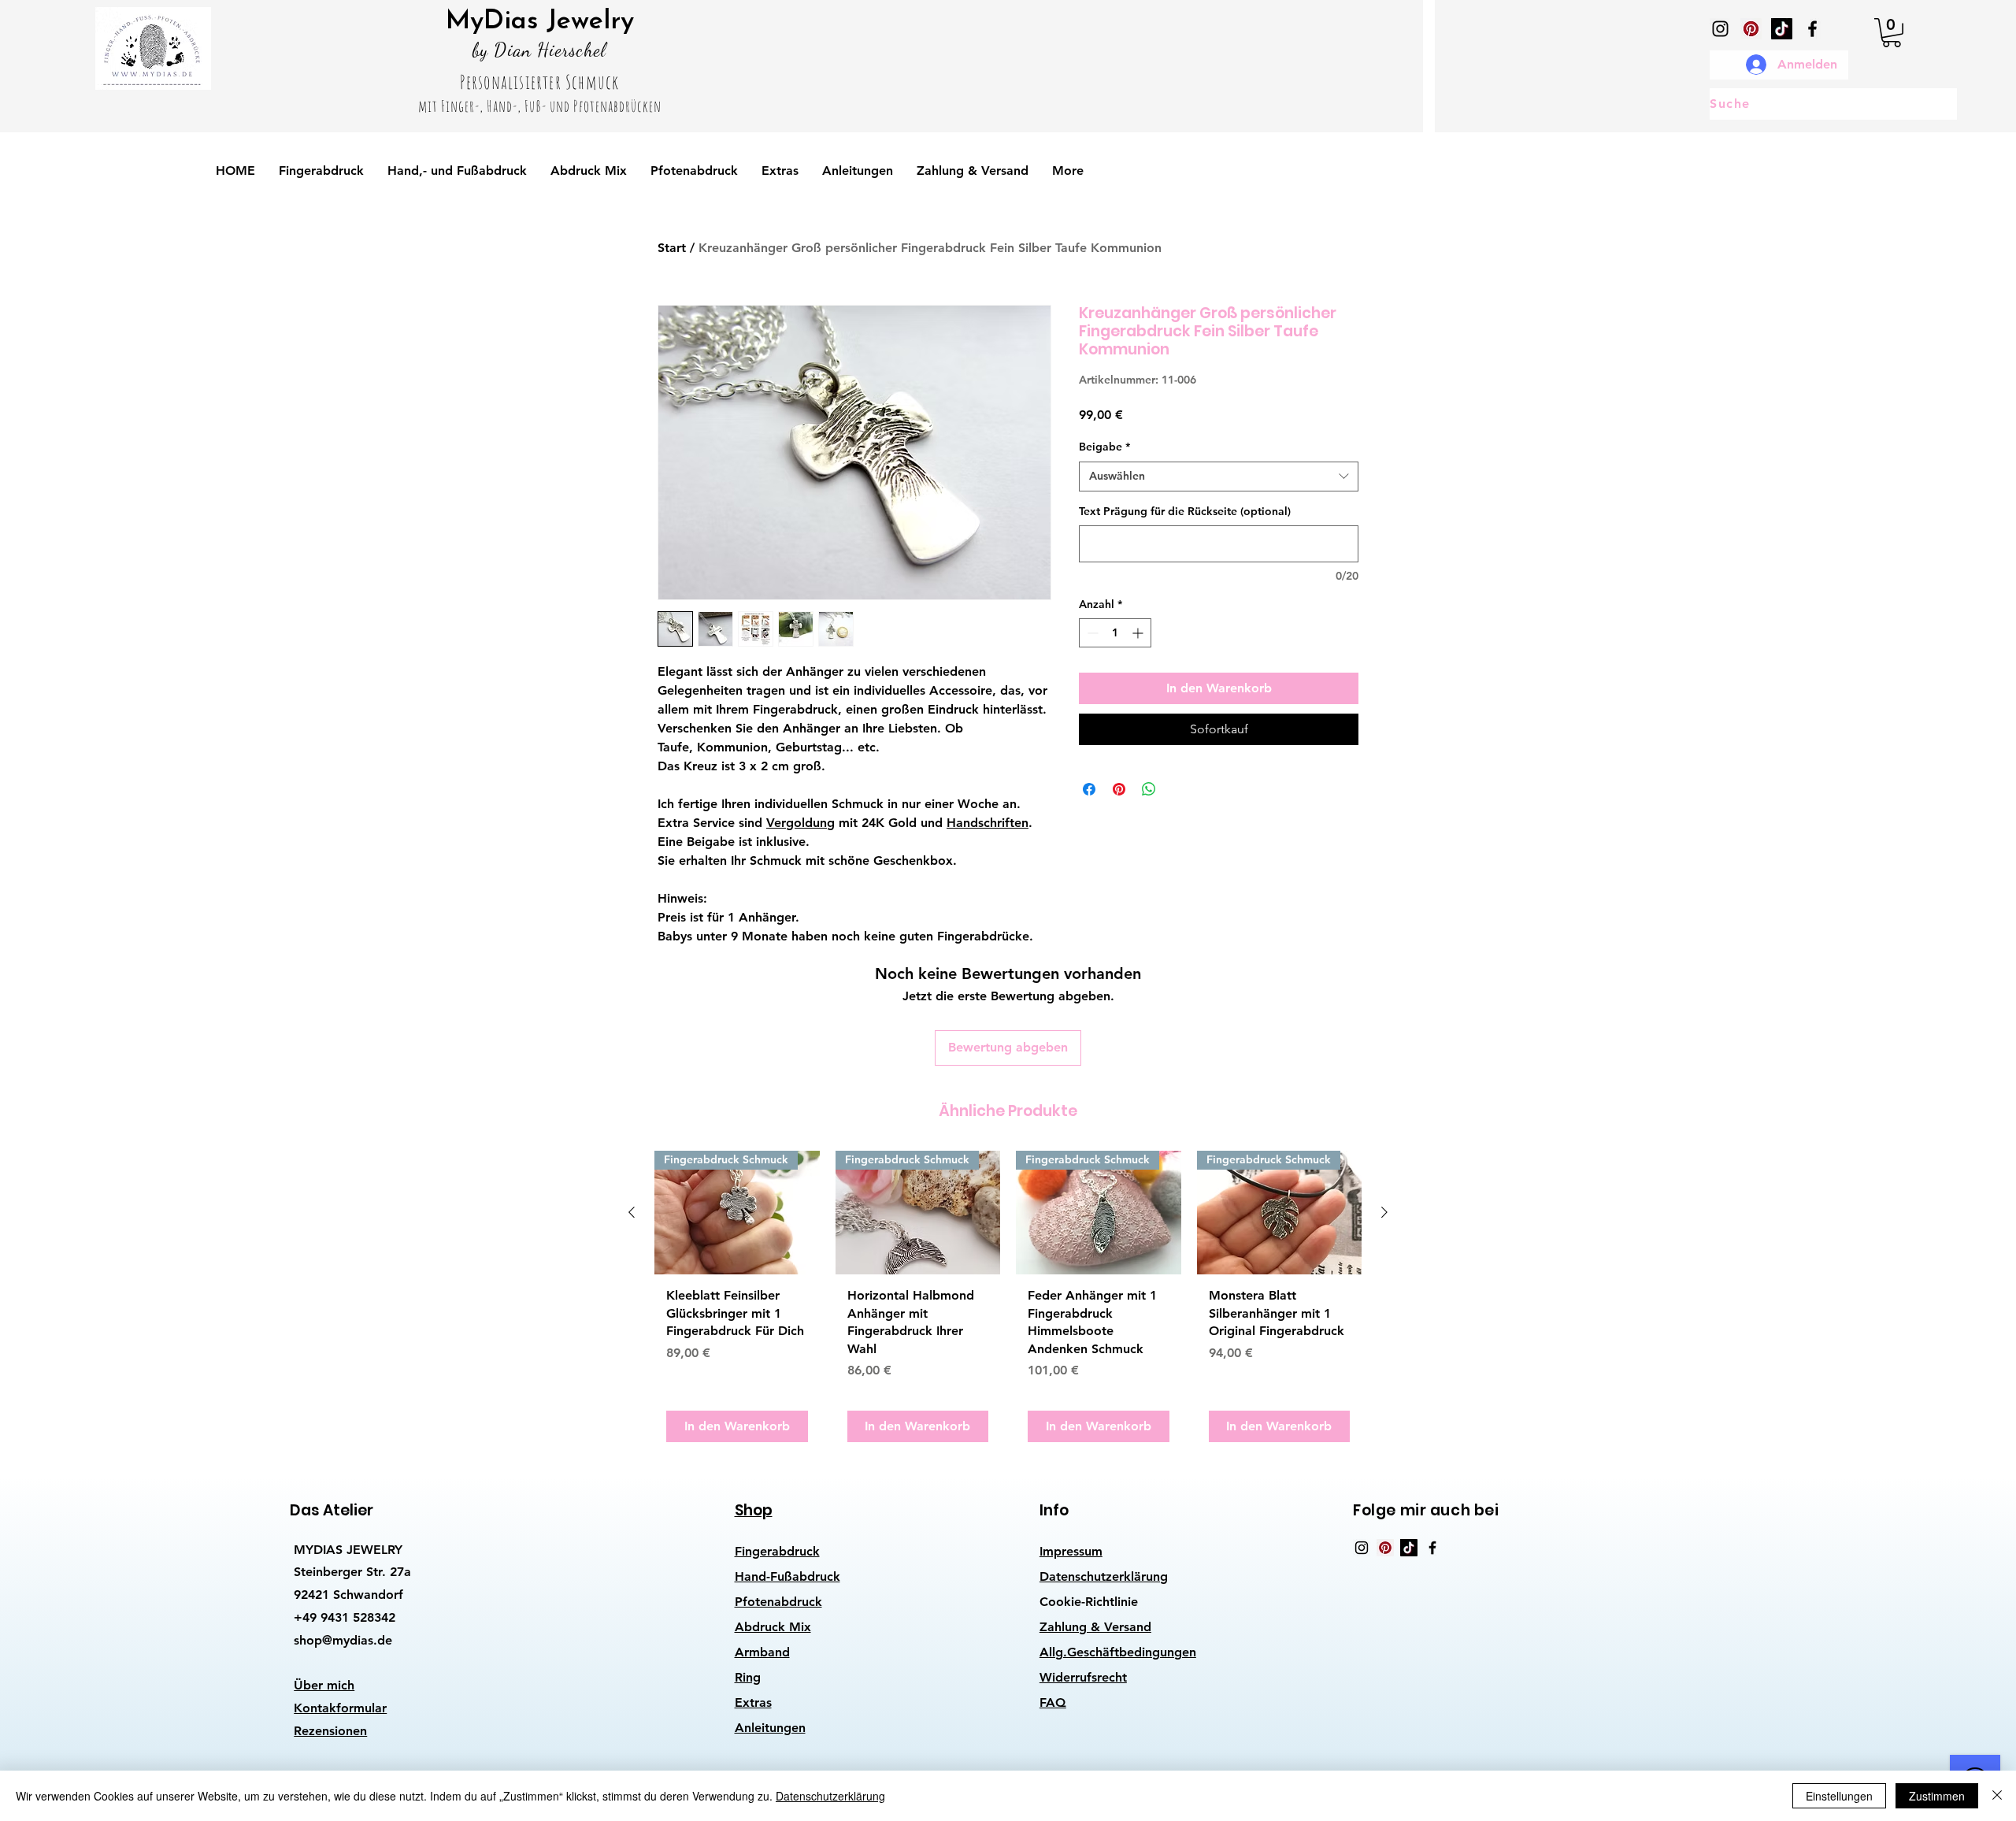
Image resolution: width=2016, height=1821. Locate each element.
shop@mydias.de (343, 1640)
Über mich (324, 1685)
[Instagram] (1720, 29)
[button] (1892, 33)
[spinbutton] (1115, 633)
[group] (1008, 1302)
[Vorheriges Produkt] (632, 1212)
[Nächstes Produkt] (1384, 1212)
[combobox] (1219, 477)
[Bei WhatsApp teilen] (1149, 789)
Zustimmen (1937, 1796)
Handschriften (988, 823)
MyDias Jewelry (540, 22)
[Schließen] (1997, 1796)
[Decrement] (1091, 633)
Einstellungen (1839, 1796)
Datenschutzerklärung (1104, 1576)
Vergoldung (800, 823)
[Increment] (1139, 633)
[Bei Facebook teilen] (1089, 789)
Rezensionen (330, 1731)
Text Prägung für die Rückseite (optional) (1185, 511)
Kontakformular (340, 1708)
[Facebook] (1812, 29)
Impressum (1071, 1551)
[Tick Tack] (1782, 29)
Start (672, 248)
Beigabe (1104, 447)
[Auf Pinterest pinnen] (1119, 789)
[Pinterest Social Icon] (1751, 29)
